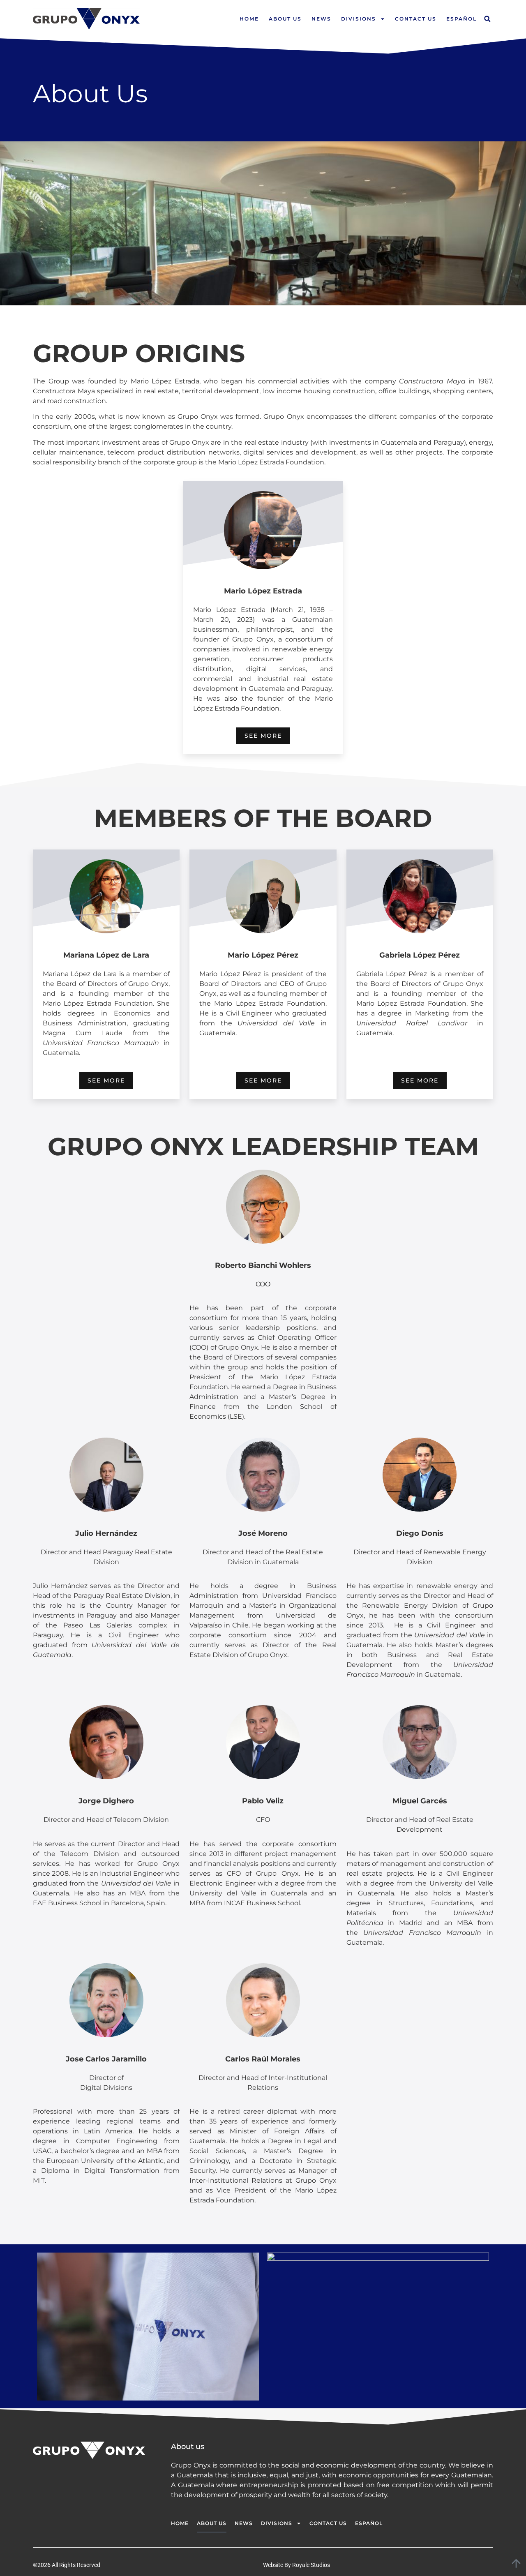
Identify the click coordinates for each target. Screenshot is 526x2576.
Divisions (359, 19)
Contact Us (416, 19)
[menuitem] (461, 19)
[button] (487, 19)
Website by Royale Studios (296, 2565)
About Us (285, 19)
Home (249, 19)
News (321, 19)
